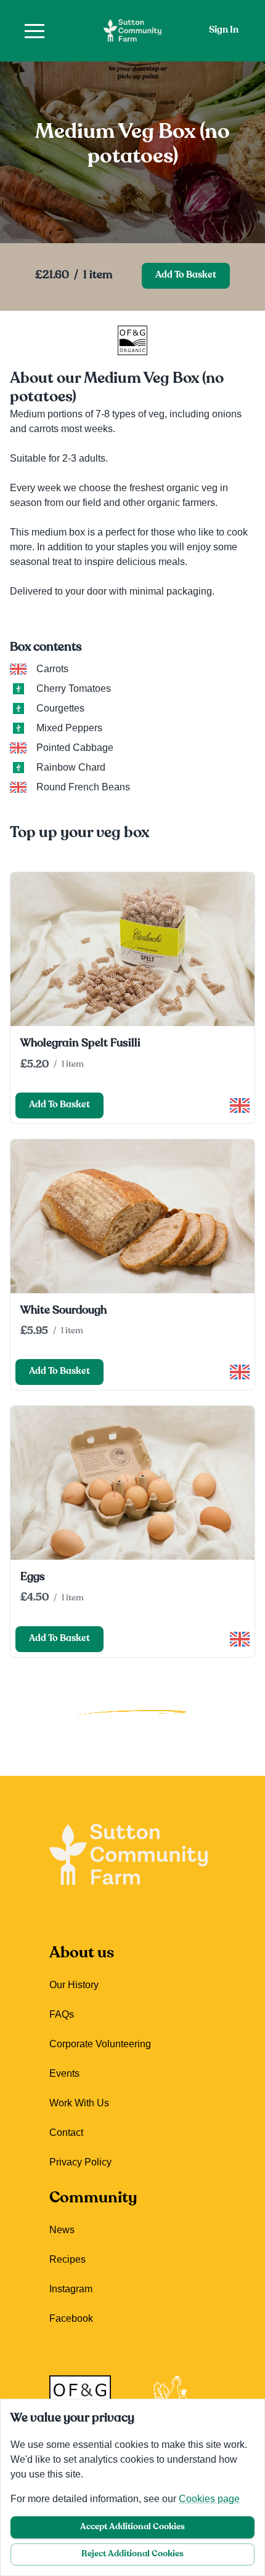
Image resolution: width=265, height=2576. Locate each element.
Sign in (224, 30)
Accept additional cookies (132, 2527)
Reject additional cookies (132, 2554)
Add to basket (186, 275)
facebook (71, 2318)
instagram (71, 2289)
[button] (35, 31)
